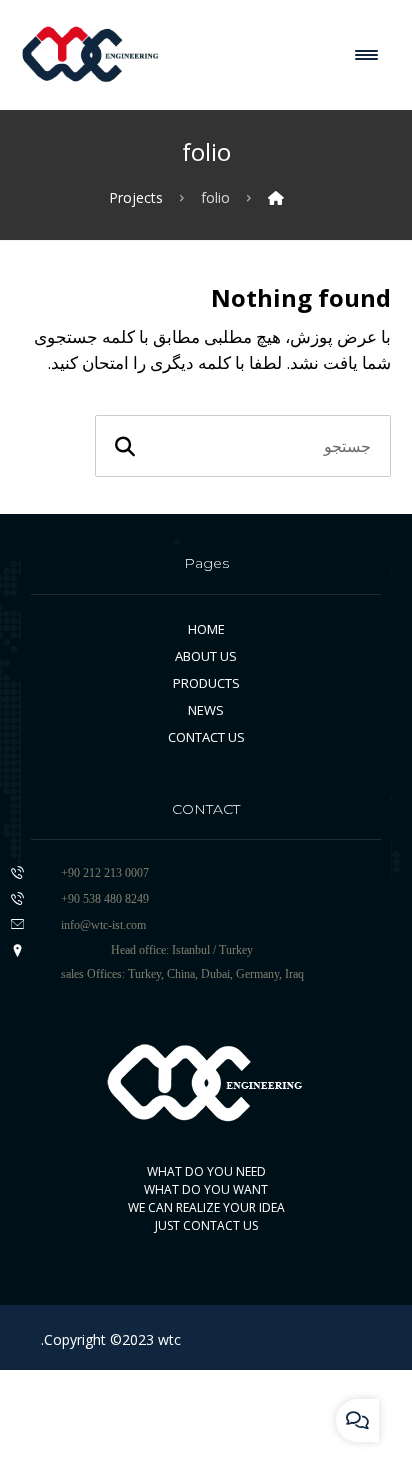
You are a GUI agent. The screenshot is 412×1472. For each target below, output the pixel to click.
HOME (206, 629)
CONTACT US (206, 737)
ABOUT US (206, 656)
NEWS (206, 710)
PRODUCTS (206, 683)
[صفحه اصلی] (276, 205)
